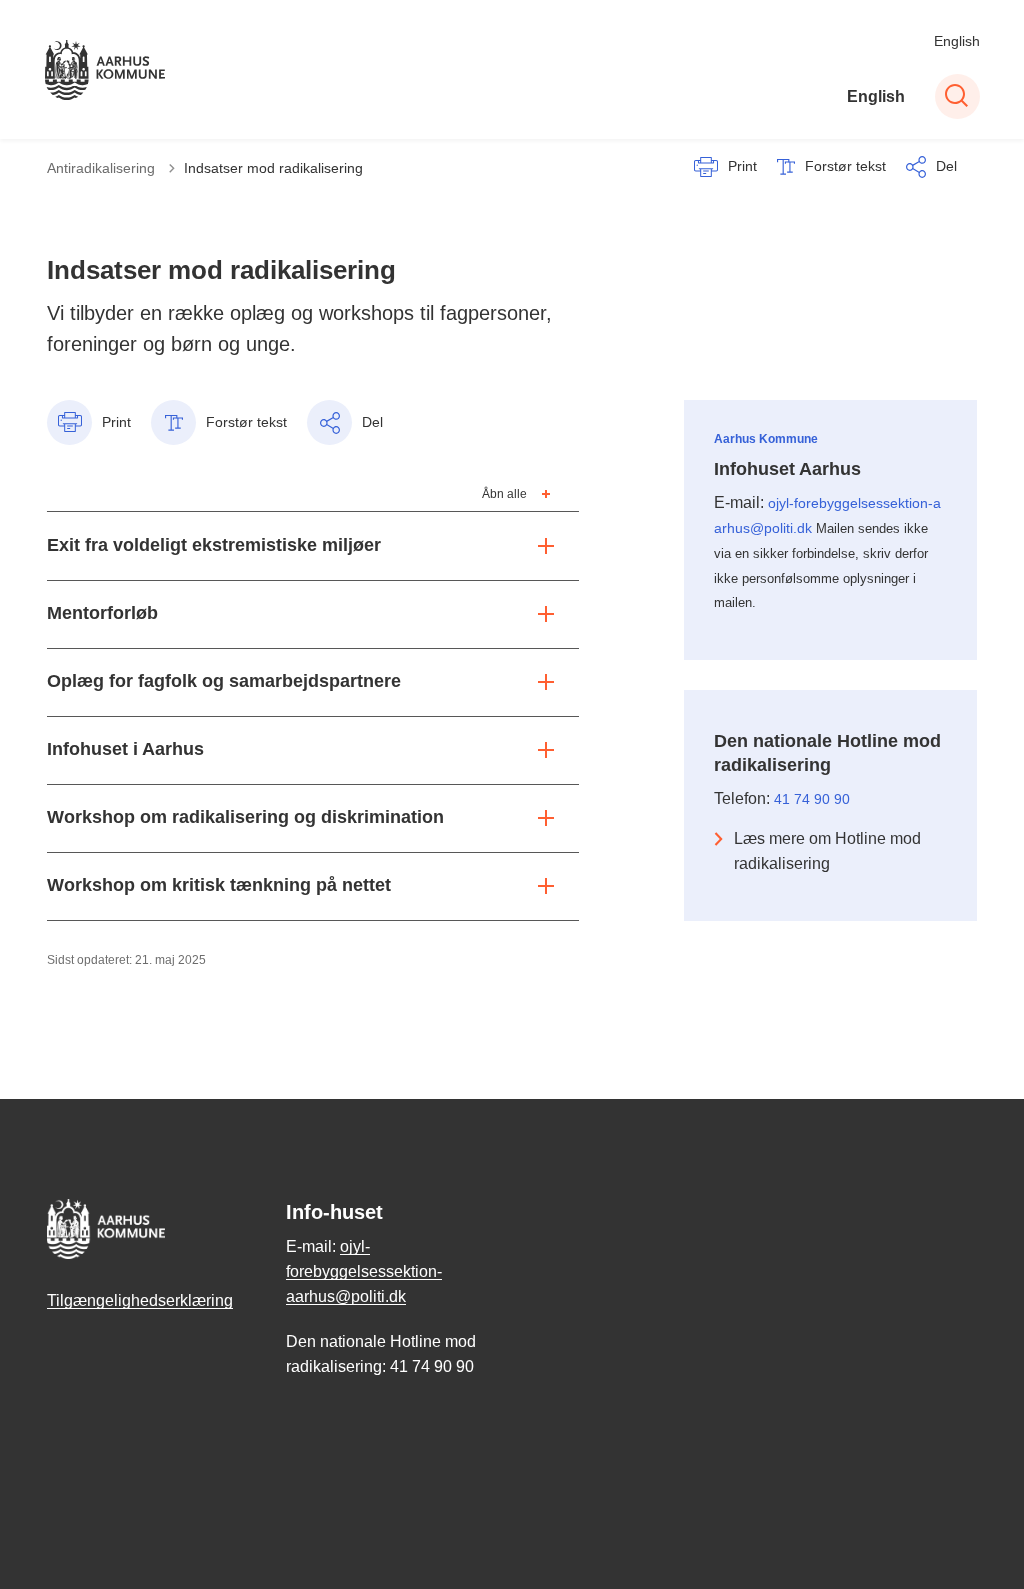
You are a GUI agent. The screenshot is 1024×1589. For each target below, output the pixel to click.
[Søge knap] (957, 96)
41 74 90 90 (812, 799)
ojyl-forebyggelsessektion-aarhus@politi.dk (364, 1271)
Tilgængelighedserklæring (140, 1300)
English (957, 41)
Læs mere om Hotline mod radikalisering (827, 851)
